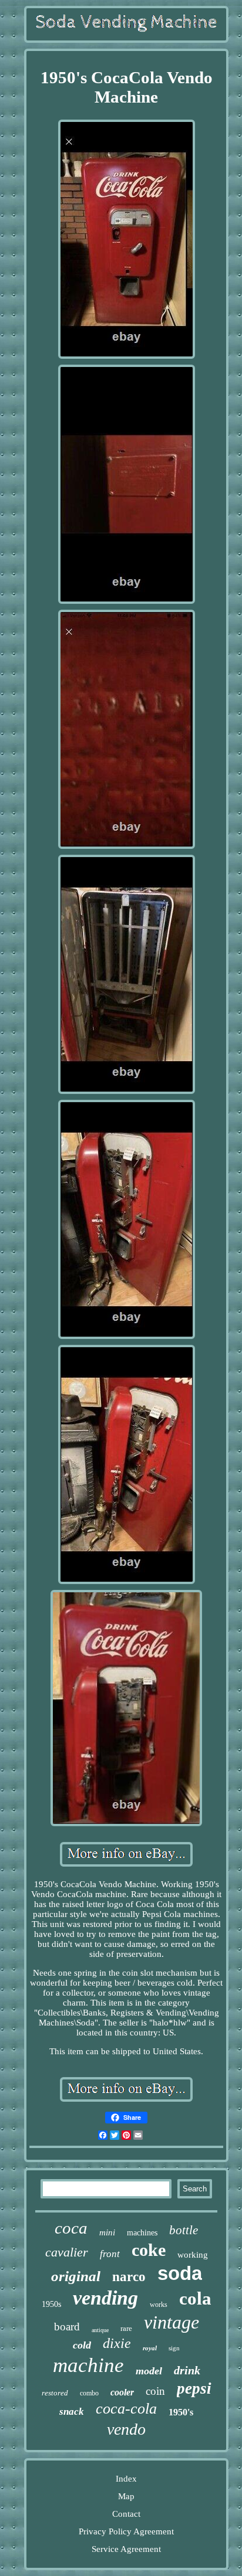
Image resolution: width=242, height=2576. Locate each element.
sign (174, 2348)
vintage (172, 2322)
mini (107, 2232)
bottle (184, 2230)
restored (55, 2393)
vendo (126, 2429)
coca (71, 2228)
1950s (51, 2304)
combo (89, 2393)
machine (88, 2365)
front (110, 2254)
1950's (181, 2412)
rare (126, 2328)
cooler (122, 2392)
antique (100, 2330)
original (76, 2276)
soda (180, 2273)
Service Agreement (126, 2549)
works (159, 2305)
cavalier (67, 2252)
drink (187, 2370)
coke (149, 2250)
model (149, 2371)
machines (142, 2233)
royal (150, 2348)
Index (126, 2479)
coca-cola (126, 2409)
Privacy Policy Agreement (126, 2531)
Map (126, 2496)
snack (72, 2412)
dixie (117, 2343)
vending (105, 2298)
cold (82, 2345)
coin (155, 2391)
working (193, 2255)
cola (195, 2298)
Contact (126, 2514)
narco (129, 2277)
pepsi (194, 2388)
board (67, 2327)
